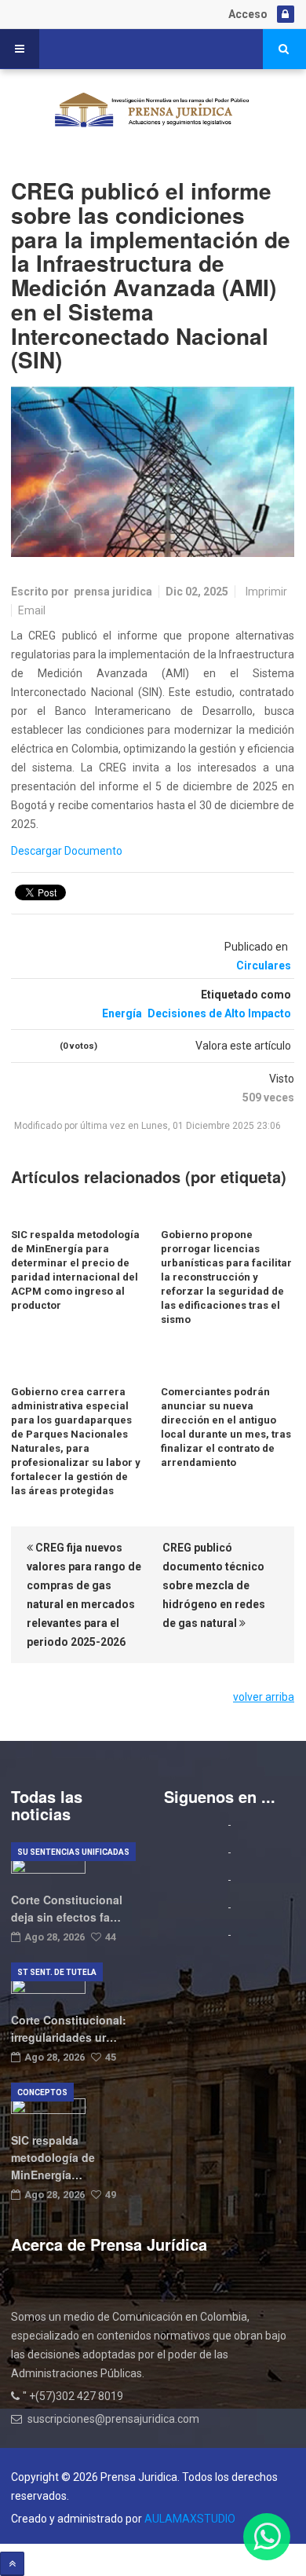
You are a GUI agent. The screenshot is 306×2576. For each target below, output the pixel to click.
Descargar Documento (67, 851)
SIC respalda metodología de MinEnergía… (53, 2157)
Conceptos (42, 2092)
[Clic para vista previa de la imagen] (153, 472)
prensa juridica (113, 592)
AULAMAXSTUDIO (190, 2519)
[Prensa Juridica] (153, 112)
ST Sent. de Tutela (57, 1972)
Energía (122, 1013)
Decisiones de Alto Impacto (219, 1013)
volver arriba (264, 1697)
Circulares (264, 966)
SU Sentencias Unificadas (73, 1852)
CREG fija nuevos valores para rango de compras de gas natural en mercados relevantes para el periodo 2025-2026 (84, 1595)
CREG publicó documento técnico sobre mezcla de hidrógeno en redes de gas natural (214, 1585)
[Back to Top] (12, 2564)
